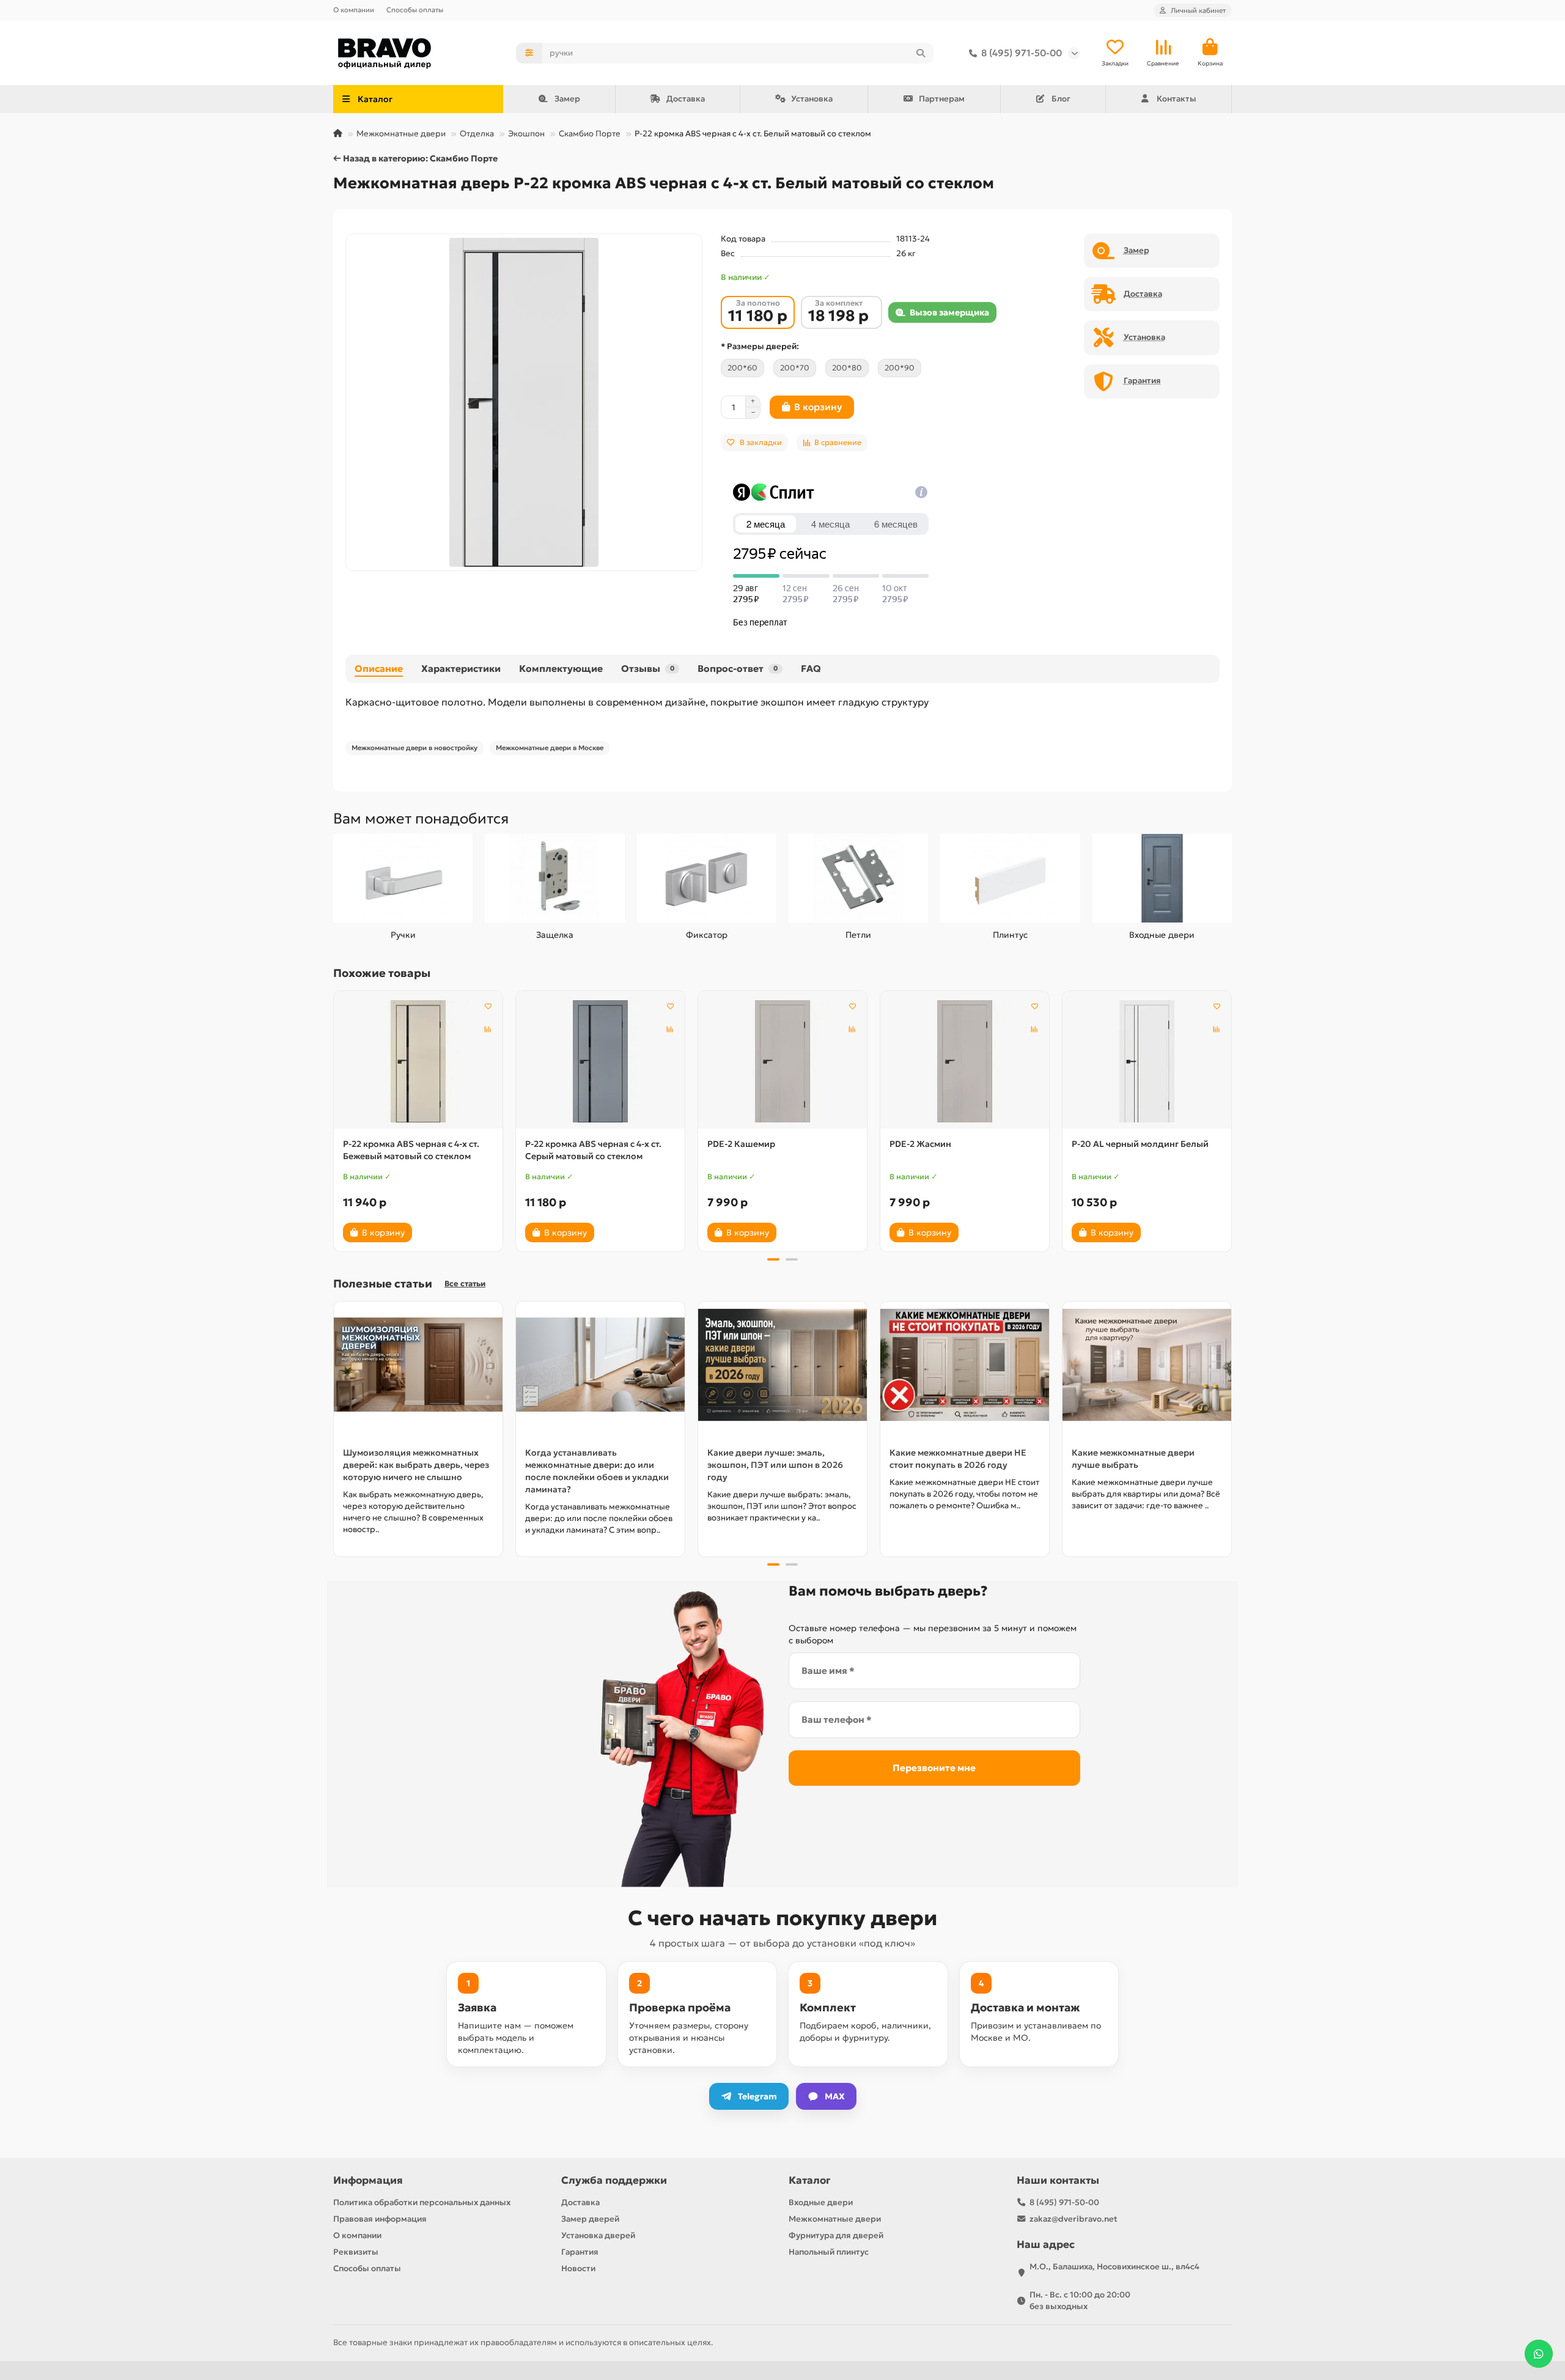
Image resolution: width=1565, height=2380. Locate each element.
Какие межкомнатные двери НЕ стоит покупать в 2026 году (958, 1459)
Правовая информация (380, 2219)
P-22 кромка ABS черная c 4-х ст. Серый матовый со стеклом (593, 1150)
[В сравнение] (488, 1029)
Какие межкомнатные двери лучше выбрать (1133, 1459)
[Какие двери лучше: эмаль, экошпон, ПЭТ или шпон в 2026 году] (782, 1365)
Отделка (477, 134)
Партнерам (942, 99)
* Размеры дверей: (760, 346)
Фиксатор (707, 935)
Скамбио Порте (590, 134)
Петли (858, 935)
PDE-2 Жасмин (920, 1144)
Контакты (1177, 99)
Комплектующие (561, 669)
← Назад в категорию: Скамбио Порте (415, 158)
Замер (567, 99)
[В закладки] (488, 1006)
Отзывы (648, 669)
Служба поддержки (614, 2180)
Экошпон (526, 134)
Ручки (403, 935)
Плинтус (1010, 935)
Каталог (809, 2180)
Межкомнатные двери (401, 134)
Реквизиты (356, 2252)
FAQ (811, 669)
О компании (354, 10)
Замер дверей (590, 2219)
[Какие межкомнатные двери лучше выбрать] (1147, 1365)
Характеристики (461, 669)
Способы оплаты (415, 10)
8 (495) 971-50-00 (1022, 53)
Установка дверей (598, 2235)
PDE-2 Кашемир (741, 1144)
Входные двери (1162, 935)
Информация (368, 2180)
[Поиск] (921, 53)
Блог (1061, 99)
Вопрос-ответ (738, 669)
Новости (578, 2268)
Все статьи (465, 1284)
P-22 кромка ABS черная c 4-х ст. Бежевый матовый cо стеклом (411, 1150)
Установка (812, 99)
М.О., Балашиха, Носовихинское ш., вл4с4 (1114, 2267)
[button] (334, 1119)
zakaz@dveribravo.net (1073, 2219)
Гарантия (580, 2252)
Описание (379, 669)
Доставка (686, 99)
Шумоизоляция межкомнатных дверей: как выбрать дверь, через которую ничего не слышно (416, 1465)
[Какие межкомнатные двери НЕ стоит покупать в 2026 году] (965, 1365)
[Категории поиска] (529, 53)
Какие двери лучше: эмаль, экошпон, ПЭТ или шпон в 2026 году (775, 1465)
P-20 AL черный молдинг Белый (1140, 1144)
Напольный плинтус (829, 2252)
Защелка (555, 935)
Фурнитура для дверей (836, 2235)
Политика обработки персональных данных (422, 2202)
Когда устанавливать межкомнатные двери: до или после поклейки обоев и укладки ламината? (597, 1471)
